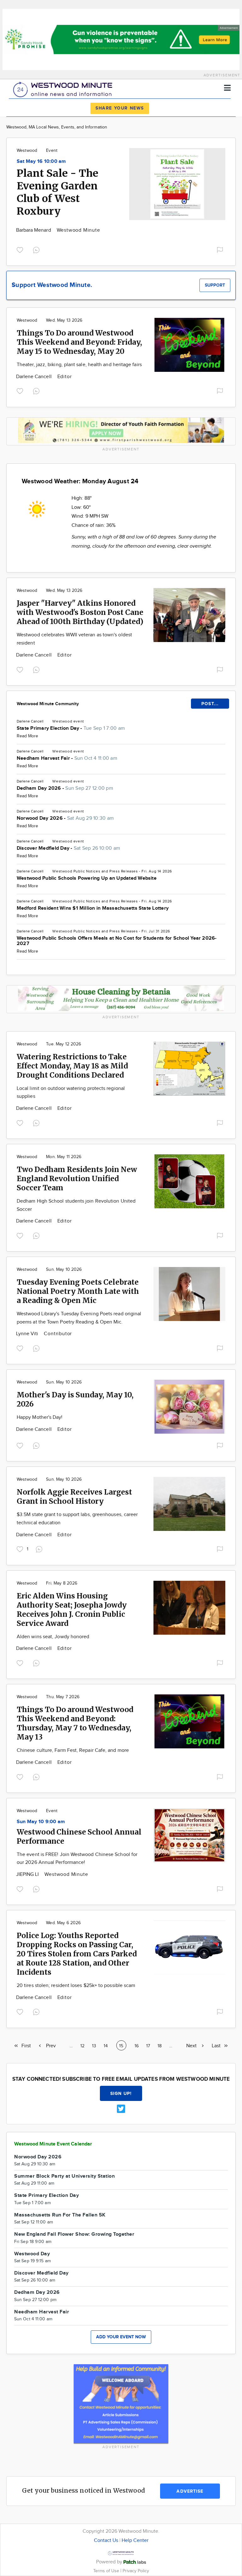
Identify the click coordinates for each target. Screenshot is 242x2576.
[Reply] (37, 249)
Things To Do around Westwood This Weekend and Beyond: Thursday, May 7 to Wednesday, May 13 (75, 1723)
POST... (210, 704)
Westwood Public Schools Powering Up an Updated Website (87, 878)
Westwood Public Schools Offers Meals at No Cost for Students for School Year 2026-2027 (117, 941)
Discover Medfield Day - (68, 848)
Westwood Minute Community (48, 704)
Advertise (190, 2491)
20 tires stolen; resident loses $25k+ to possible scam (76, 1986)
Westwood (27, 151)
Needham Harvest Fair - (67, 758)
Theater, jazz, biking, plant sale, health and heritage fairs (79, 365)
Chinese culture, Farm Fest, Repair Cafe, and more (73, 1750)
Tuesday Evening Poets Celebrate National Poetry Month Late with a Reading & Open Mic (78, 1291)
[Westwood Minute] (64, 89)
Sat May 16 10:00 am (41, 161)
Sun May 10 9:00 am (41, 1822)
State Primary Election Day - (71, 728)
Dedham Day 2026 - (65, 788)
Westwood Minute (78, 230)
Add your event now (121, 2337)
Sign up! (121, 2094)
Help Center (135, 2540)
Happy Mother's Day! (40, 1417)
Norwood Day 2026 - (65, 818)
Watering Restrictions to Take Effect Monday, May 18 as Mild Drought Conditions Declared (72, 1066)
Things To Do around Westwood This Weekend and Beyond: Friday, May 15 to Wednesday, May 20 (79, 342)
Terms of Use (107, 2571)
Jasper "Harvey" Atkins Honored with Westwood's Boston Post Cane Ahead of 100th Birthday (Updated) (80, 612)
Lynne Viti (28, 1334)
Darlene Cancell (35, 377)
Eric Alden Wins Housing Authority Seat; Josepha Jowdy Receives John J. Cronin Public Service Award (72, 1609)
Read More (27, 736)
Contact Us (106, 2540)
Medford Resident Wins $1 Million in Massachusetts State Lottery (93, 908)
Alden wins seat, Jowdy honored (53, 1637)
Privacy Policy (136, 2571)
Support (215, 285)
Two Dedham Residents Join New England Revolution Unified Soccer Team (77, 1178)
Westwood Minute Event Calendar (53, 2144)
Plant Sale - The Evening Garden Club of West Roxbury (58, 192)
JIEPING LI (28, 1874)
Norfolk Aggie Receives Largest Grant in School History (74, 1496)
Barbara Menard (34, 230)
